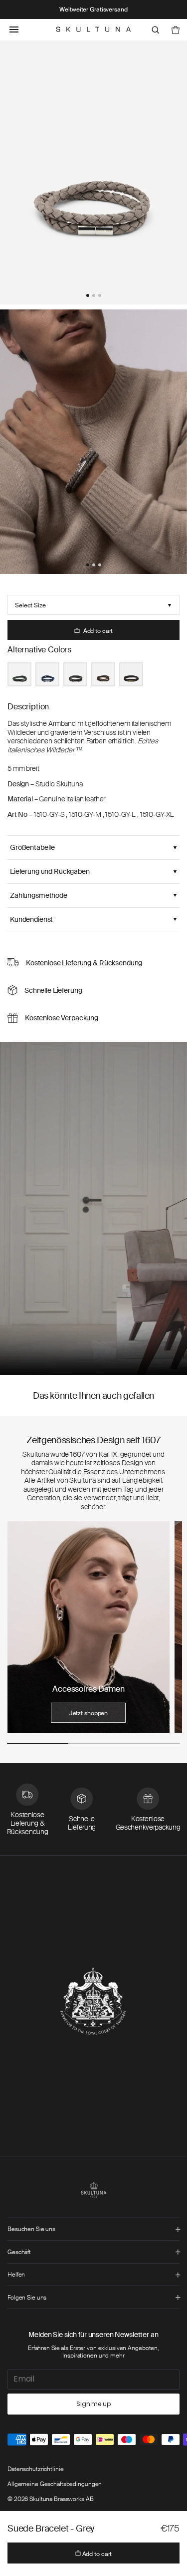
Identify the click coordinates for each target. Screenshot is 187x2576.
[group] (89, 1627)
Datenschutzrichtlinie (35, 2469)
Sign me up (93, 2404)
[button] (88, 295)
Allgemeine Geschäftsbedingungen (55, 2484)
